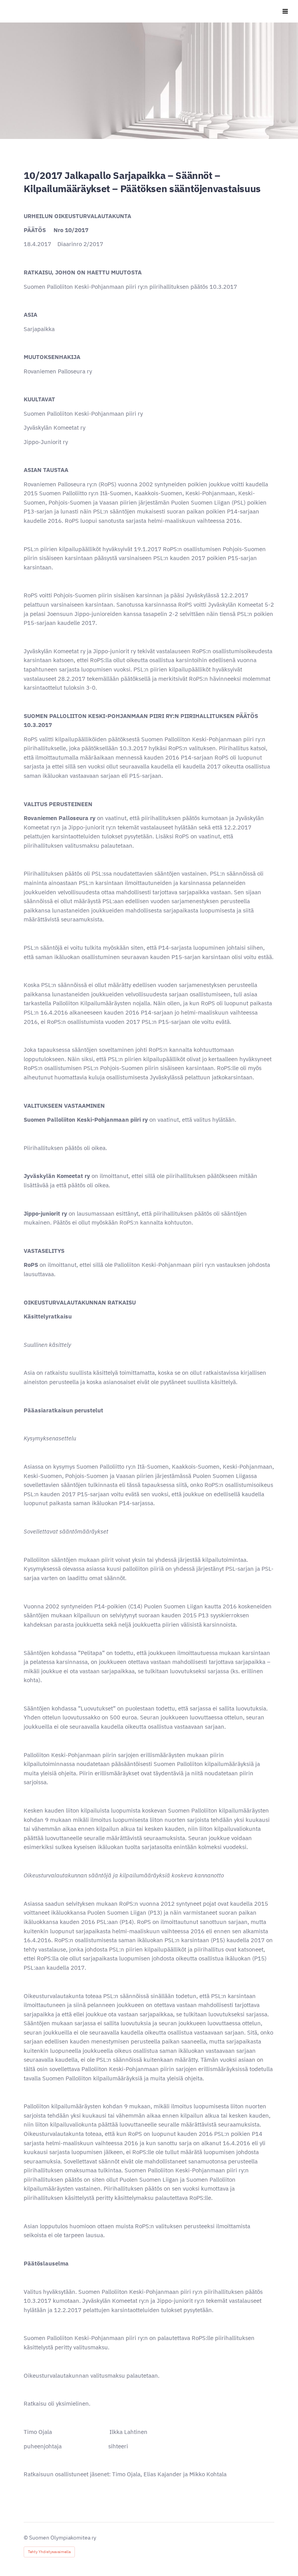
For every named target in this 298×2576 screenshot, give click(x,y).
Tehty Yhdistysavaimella (49, 2552)
